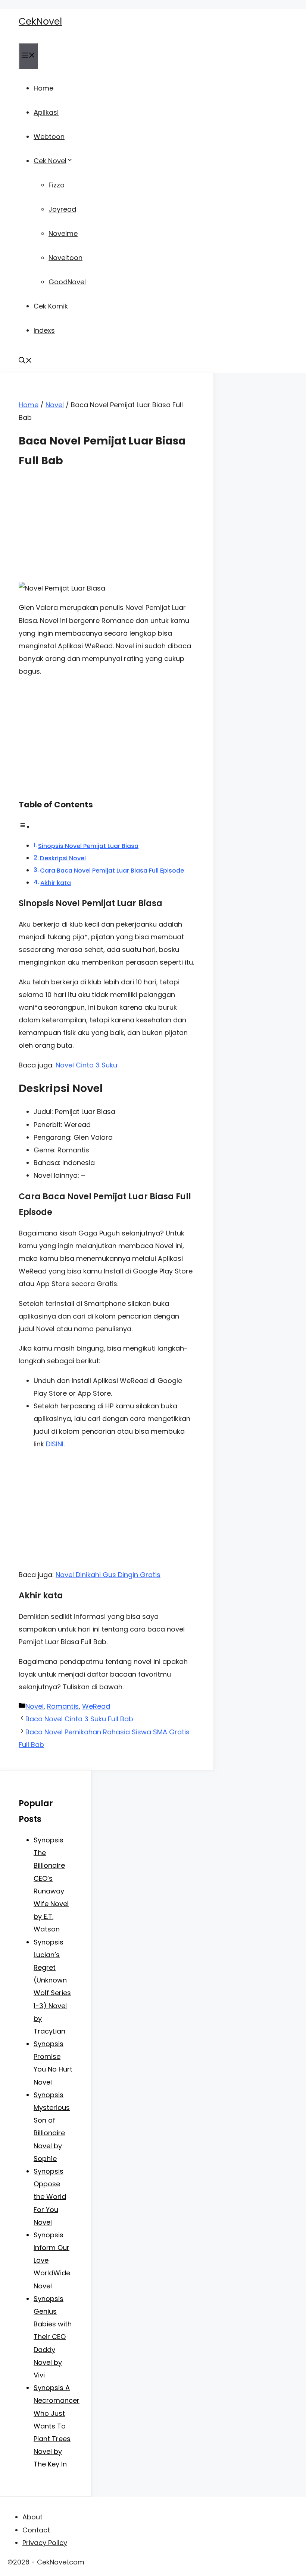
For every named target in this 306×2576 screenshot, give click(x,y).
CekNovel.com (61, 2562)
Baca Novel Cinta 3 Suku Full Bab (79, 1719)
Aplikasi (46, 112)
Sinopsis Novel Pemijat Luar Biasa (88, 846)
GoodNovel (67, 282)
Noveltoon (65, 258)
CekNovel (40, 21)
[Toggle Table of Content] (24, 827)
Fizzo (57, 185)
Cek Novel (50, 161)
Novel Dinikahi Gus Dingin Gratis (108, 1575)
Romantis (63, 1706)
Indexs (44, 330)
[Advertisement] (107, 530)
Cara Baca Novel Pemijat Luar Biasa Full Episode (112, 871)
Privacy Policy (45, 2543)
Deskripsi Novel (63, 858)
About (32, 2517)
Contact (36, 2530)
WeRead (96, 1706)
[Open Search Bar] (25, 361)
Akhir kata (56, 883)
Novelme (63, 233)
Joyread (62, 209)
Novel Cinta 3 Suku (86, 1065)
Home (43, 88)
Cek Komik (51, 306)
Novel (55, 405)
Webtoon (49, 137)
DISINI (55, 1444)
